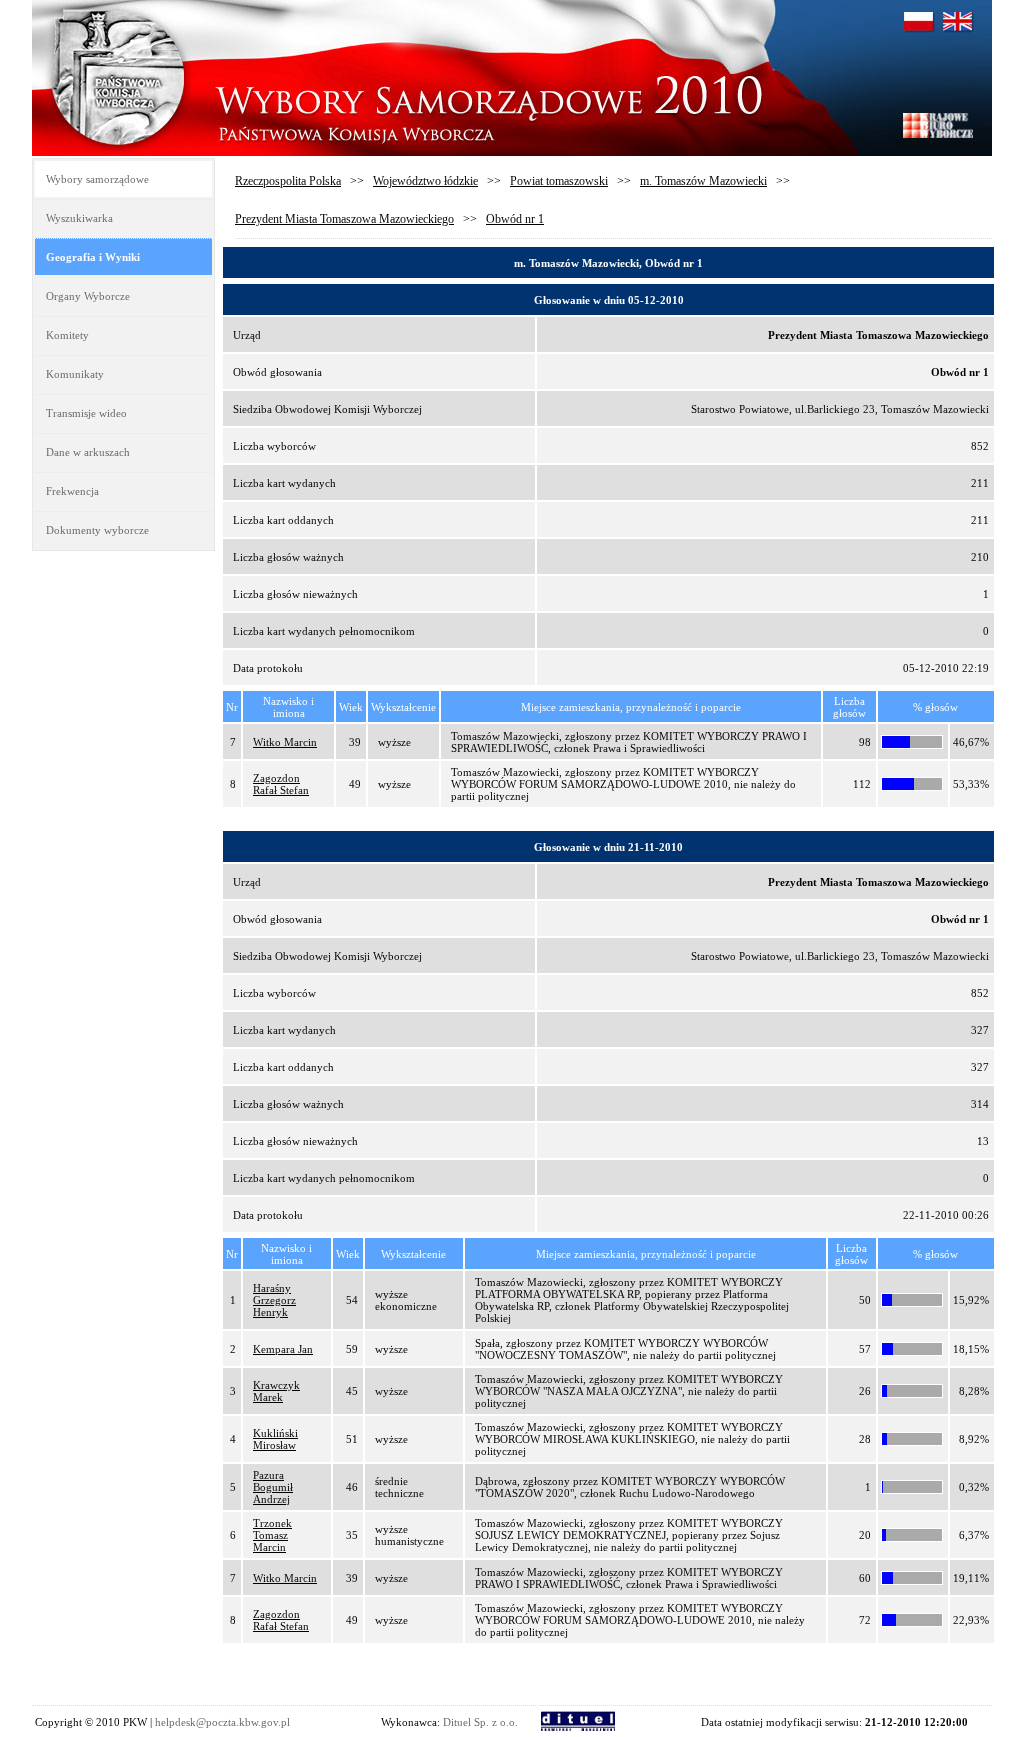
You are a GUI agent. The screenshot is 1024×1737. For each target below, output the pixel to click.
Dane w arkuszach (88, 452)
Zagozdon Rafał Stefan (281, 784)
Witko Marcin (285, 742)
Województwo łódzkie (425, 181)
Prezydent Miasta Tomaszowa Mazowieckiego (344, 219)
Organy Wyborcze (88, 296)
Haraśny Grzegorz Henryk (274, 1300)
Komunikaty (75, 374)
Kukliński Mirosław (275, 1439)
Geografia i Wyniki (93, 257)
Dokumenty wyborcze (97, 530)
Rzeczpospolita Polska (288, 181)
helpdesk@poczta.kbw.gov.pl (222, 1722)
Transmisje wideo (86, 413)
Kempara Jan (283, 1349)
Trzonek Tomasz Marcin (272, 1535)
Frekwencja (72, 491)
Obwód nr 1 (515, 219)
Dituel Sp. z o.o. (480, 1722)
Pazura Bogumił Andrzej (273, 1487)
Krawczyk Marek (276, 1391)
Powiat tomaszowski (559, 181)
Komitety (67, 335)
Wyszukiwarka (79, 218)
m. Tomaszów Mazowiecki (703, 181)
